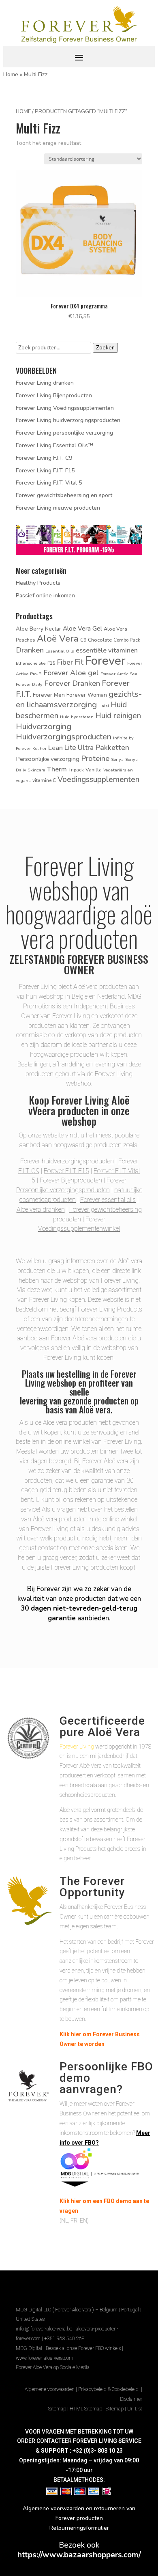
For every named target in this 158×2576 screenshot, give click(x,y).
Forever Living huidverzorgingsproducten (68, 420)
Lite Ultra (79, 748)
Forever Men (49, 695)
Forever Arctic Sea (119, 674)
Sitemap (57, 2409)
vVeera (42, 1110)
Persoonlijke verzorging (48, 759)
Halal (104, 706)
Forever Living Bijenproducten (54, 395)
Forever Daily (29, 684)
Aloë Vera (58, 639)
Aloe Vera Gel (82, 628)
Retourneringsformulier (79, 2528)
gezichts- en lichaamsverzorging (79, 699)
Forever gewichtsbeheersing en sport (64, 495)
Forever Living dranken (45, 383)
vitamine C (44, 780)
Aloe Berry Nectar (38, 629)
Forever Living (77, 1747)
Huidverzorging (44, 727)
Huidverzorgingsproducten (64, 737)
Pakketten (112, 747)
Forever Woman (87, 695)
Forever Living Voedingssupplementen (65, 408)
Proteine (95, 758)
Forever (105, 661)
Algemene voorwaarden (50, 2389)
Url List (135, 2409)
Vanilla (94, 770)
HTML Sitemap (86, 2409)
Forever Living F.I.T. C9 (44, 458)
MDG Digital (29, 2348)
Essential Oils (60, 651)
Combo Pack (127, 640)
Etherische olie (31, 663)
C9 (83, 640)
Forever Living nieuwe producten (58, 508)
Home (11, 74)
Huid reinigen (118, 716)
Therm (57, 769)
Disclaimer (131, 2399)
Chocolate (100, 640)
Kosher (39, 748)
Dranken (30, 650)
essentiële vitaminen (107, 650)
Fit (79, 662)
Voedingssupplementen (98, 780)
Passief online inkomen (45, 596)
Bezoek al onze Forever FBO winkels (83, 2348)
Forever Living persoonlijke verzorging (64, 433)
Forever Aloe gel (71, 673)
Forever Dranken (72, 683)
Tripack (76, 770)
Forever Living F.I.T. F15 (45, 471)
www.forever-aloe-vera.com (45, 2358)
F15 (51, 663)
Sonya (117, 759)
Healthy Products (38, 583)
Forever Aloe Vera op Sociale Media (53, 2367)
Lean (56, 748)
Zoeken (105, 348)
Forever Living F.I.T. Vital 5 (49, 483)
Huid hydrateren (77, 717)
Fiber (65, 662)
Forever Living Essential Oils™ (54, 445)
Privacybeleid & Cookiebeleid (109, 2389)
